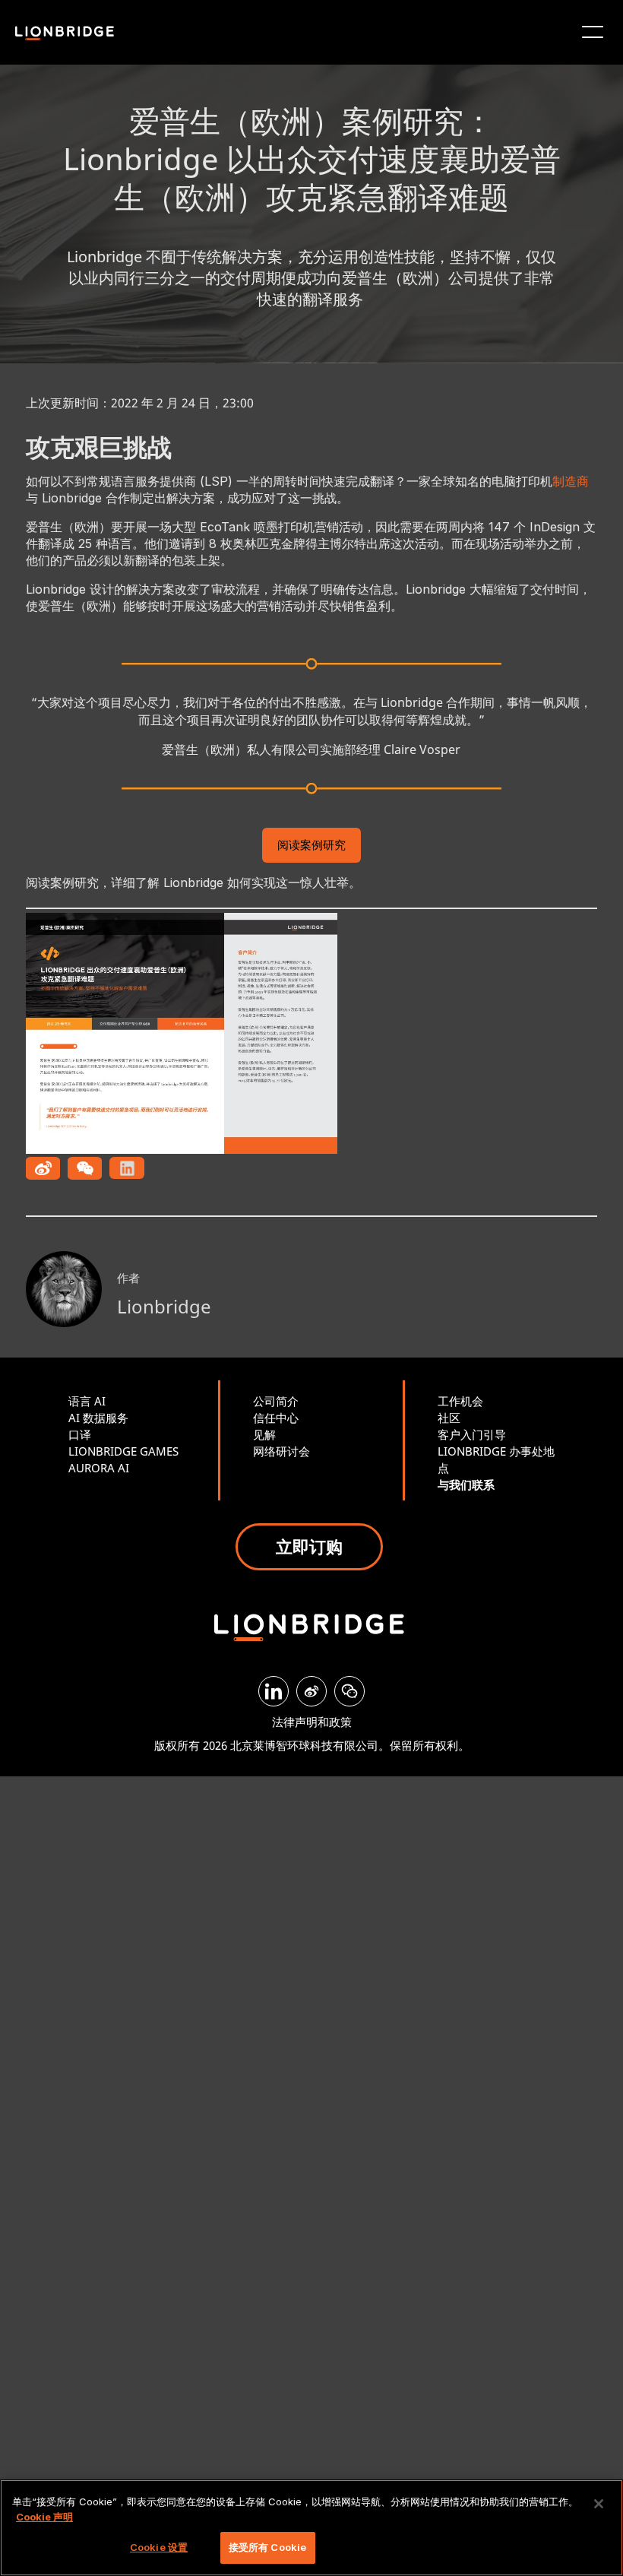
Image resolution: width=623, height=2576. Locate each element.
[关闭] (599, 2504)
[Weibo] (311, 1691)
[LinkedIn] (274, 1691)
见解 (264, 1434)
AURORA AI (99, 1468)
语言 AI (87, 1401)
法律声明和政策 (312, 1722)
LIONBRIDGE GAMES (123, 1451)
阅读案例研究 (311, 846)
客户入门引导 (472, 1434)
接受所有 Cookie (267, 2547)
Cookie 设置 (159, 2547)
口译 (80, 1434)
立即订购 (309, 1546)
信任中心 (276, 1418)
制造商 (571, 481)
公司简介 (276, 1401)
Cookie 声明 (44, 2517)
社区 (449, 1418)
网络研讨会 (281, 1451)
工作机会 (460, 1401)
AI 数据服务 (98, 1418)
